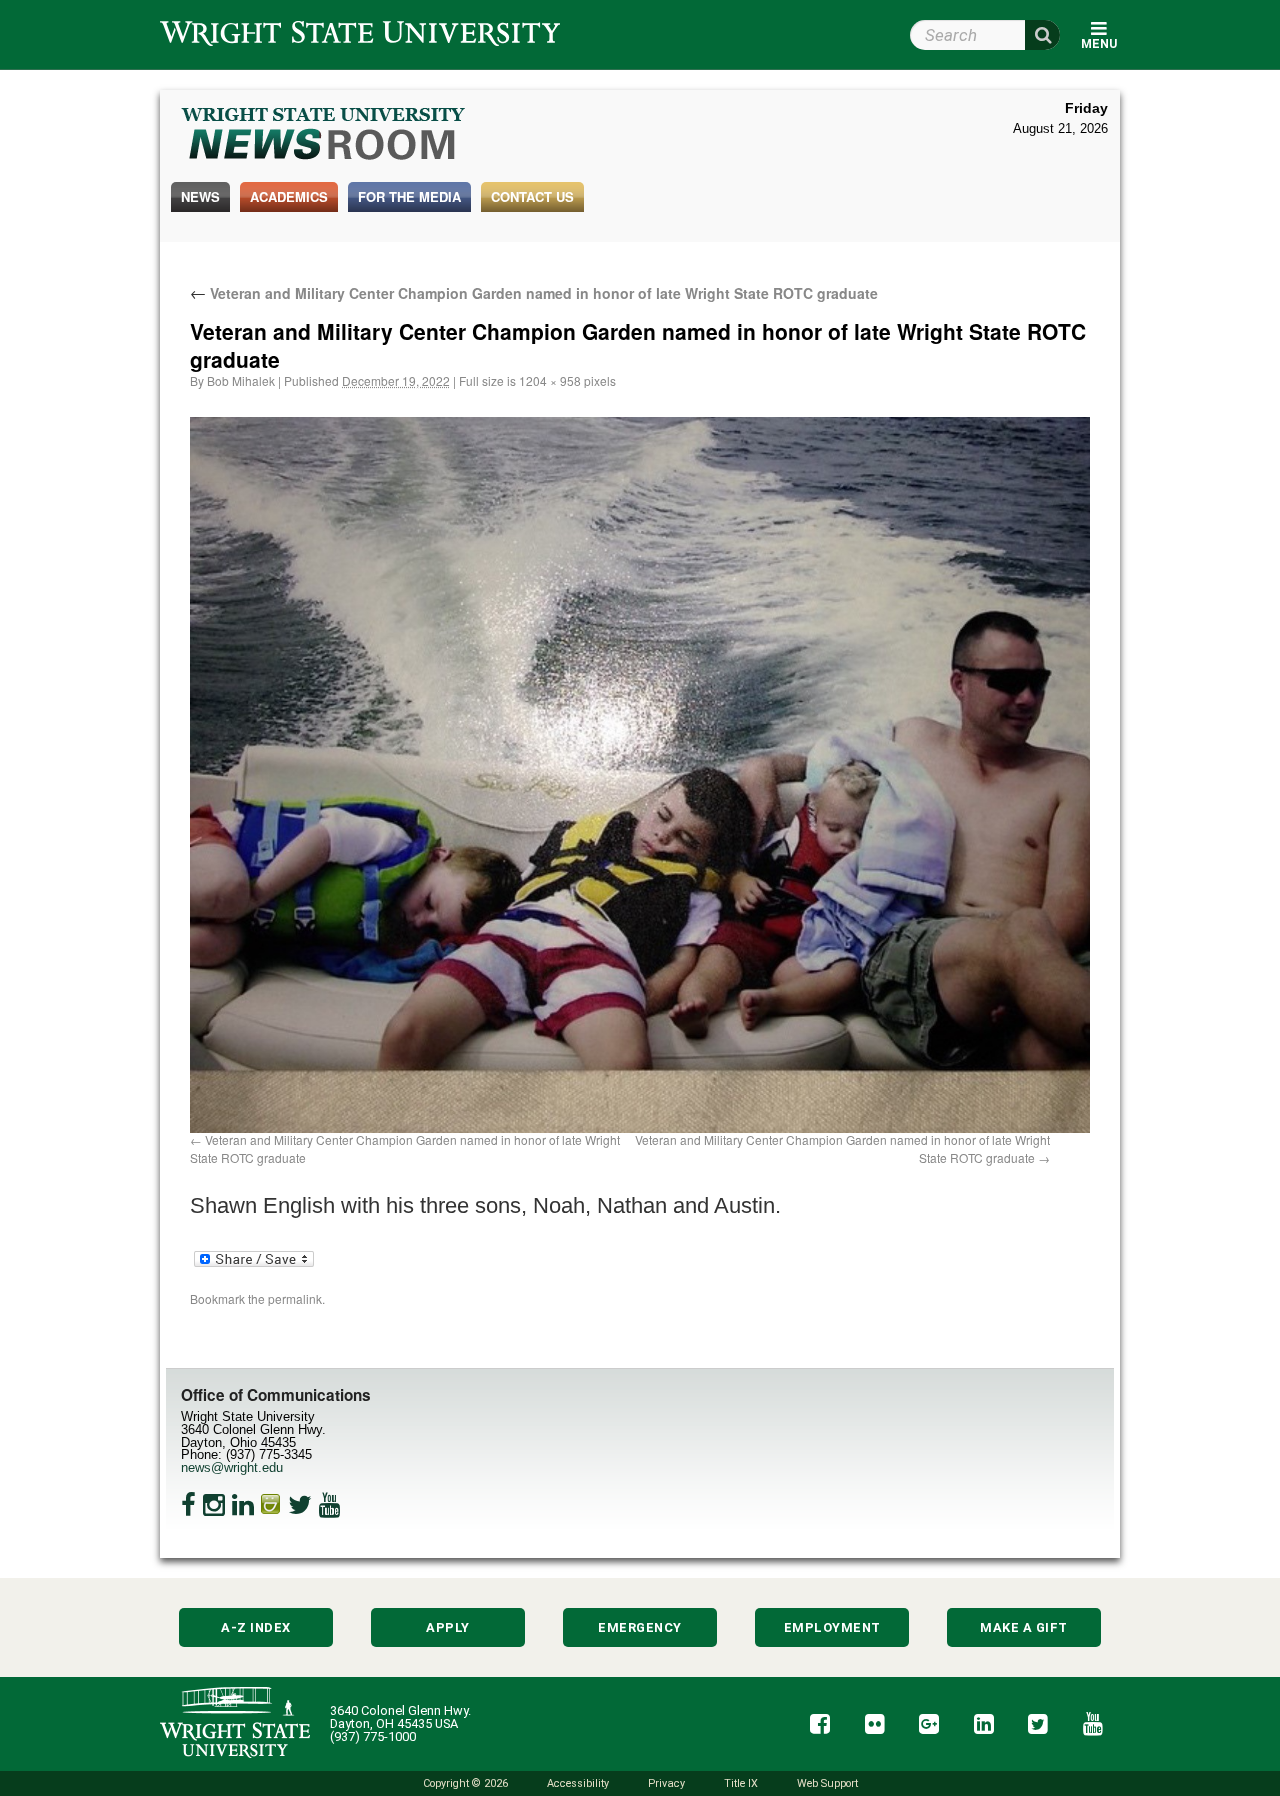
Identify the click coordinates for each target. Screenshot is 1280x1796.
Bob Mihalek (241, 380)
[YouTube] (330, 1505)
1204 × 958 (550, 380)
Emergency (640, 1627)
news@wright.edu (232, 1467)
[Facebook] (188, 1505)
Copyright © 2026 (465, 1783)
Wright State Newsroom (324, 136)
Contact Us (532, 196)
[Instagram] (214, 1505)
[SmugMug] (271, 1505)
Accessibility (578, 1783)
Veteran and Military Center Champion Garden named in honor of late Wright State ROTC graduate (534, 293)
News (200, 196)
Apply (448, 1627)
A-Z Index (256, 1627)
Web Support (827, 1783)
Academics (289, 196)
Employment (832, 1627)
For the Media (409, 196)
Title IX (741, 1783)
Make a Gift (1024, 1627)
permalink (295, 1298)
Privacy (666, 1783)
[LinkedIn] (243, 1505)
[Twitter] (300, 1505)
